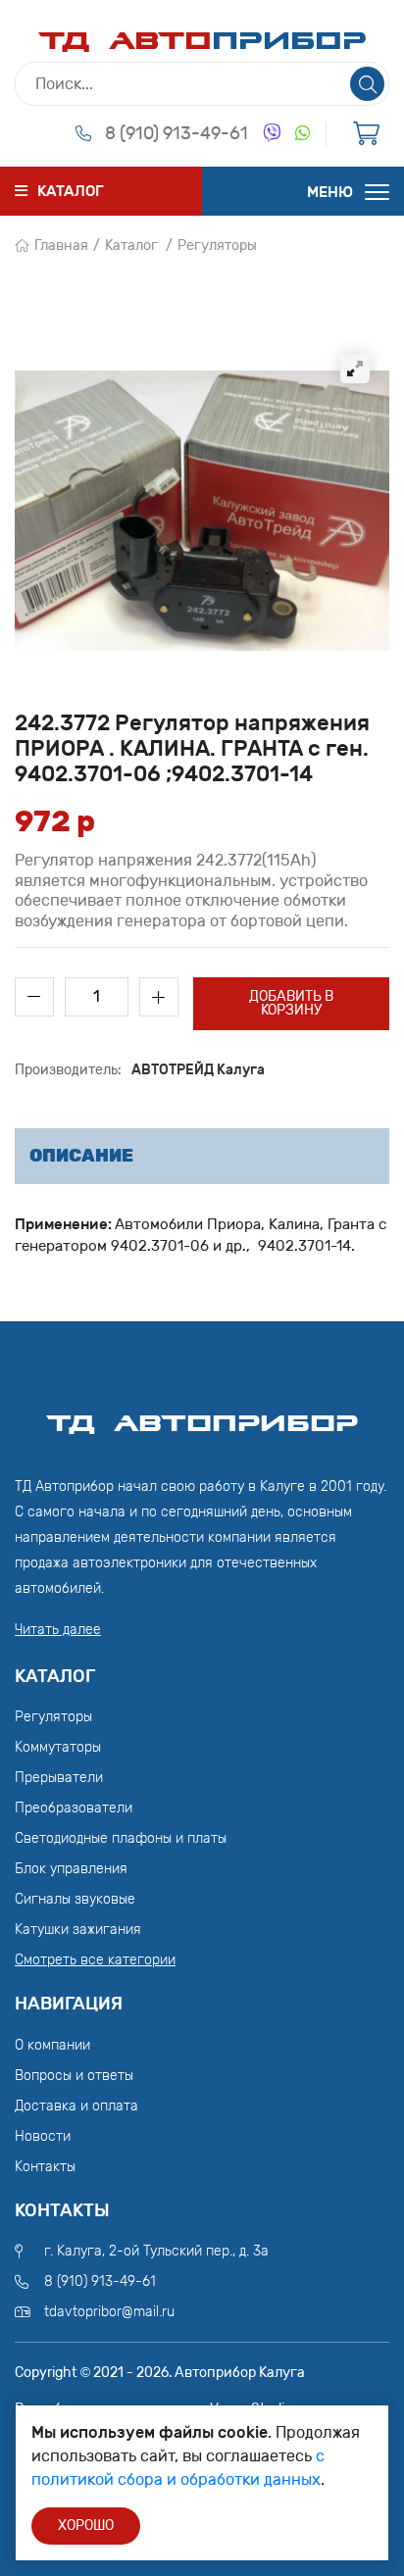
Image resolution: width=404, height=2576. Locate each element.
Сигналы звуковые (75, 1899)
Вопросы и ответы (74, 2076)
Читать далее (58, 1630)
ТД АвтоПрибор (202, 1414)
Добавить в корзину (291, 1003)
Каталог (131, 246)
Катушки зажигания (78, 1930)
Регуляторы (217, 246)
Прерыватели (59, 1778)
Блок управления (71, 1869)
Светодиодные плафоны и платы (121, 1838)
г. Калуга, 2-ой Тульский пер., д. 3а (156, 2251)
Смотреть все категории (95, 1960)
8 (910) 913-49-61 (177, 133)
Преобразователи (74, 1808)
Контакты (45, 2167)
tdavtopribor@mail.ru (109, 2312)
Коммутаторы (58, 1747)
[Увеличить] (355, 369)
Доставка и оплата (76, 2106)
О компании (52, 2045)
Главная (61, 246)
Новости (43, 2136)
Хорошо (86, 2526)
